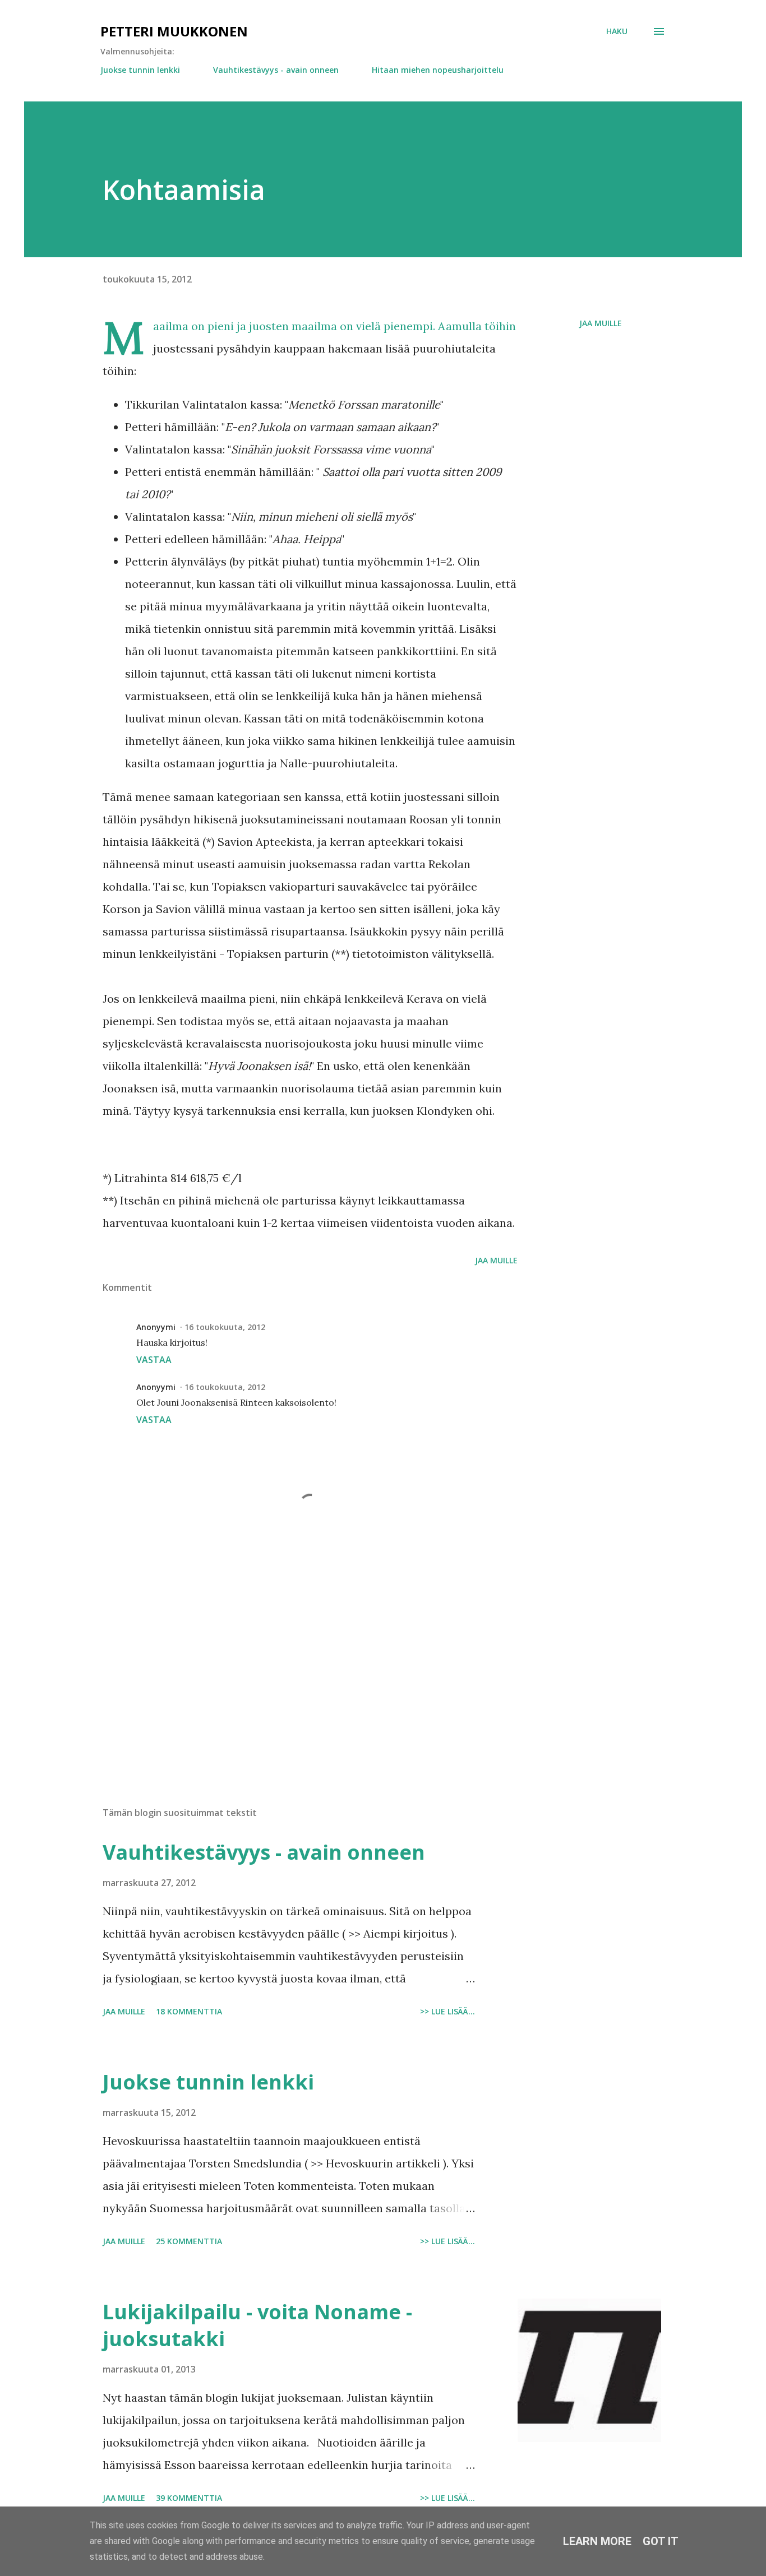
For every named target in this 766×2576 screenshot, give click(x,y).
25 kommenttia (189, 2241)
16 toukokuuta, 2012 (225, 1327)
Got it (661, 2541)
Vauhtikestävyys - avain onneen (276, 70)
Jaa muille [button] (601, 323)
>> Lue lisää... (447, 2011)
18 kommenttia (189, 2011)
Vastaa (154, 1360)
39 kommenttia (189, 2498)
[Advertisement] (292, 1667)
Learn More (597, 2541)
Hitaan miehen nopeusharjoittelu (438, 70)
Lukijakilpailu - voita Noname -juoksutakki (257, 2325)
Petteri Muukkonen (174, 31)
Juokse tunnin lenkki (140, 70)
